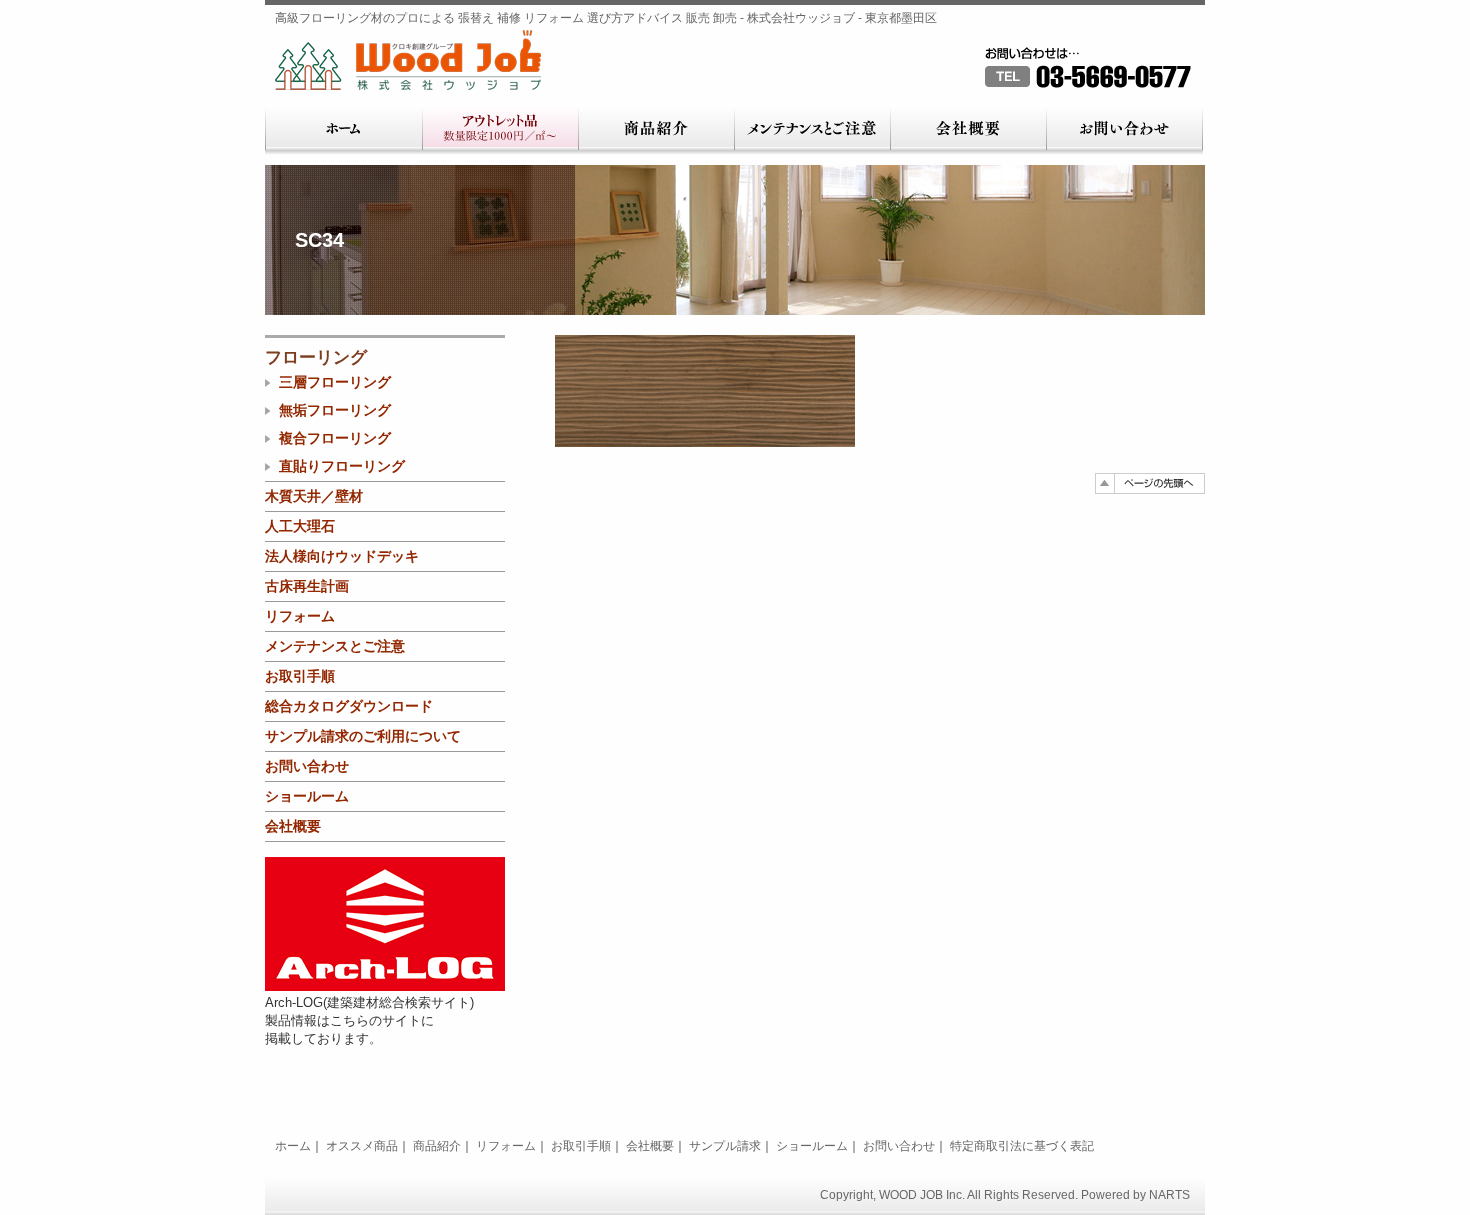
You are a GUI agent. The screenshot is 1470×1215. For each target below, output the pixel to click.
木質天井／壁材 (314, 496)
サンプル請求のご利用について (363, 736)
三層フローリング (335, 382)
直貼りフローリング (342, 466)
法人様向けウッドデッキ (342, 556)
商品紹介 (656, 130)
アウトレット (500, 130)
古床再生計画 (307, 586)
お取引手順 (300, 676)
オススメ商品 (362, 1146)
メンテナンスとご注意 (812, 130)
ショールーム (307, 796)
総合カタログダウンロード (349, 706)
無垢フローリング (335, 410)
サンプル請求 (725, 1146)
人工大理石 (300, 526)
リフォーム (300, 616)
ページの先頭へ (1150, 483)
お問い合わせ (1124, 130)
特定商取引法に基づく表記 (1022, 1146)
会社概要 (968, 130)
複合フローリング (335, 438)
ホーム (343, 130)
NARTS (1169, 1195)
